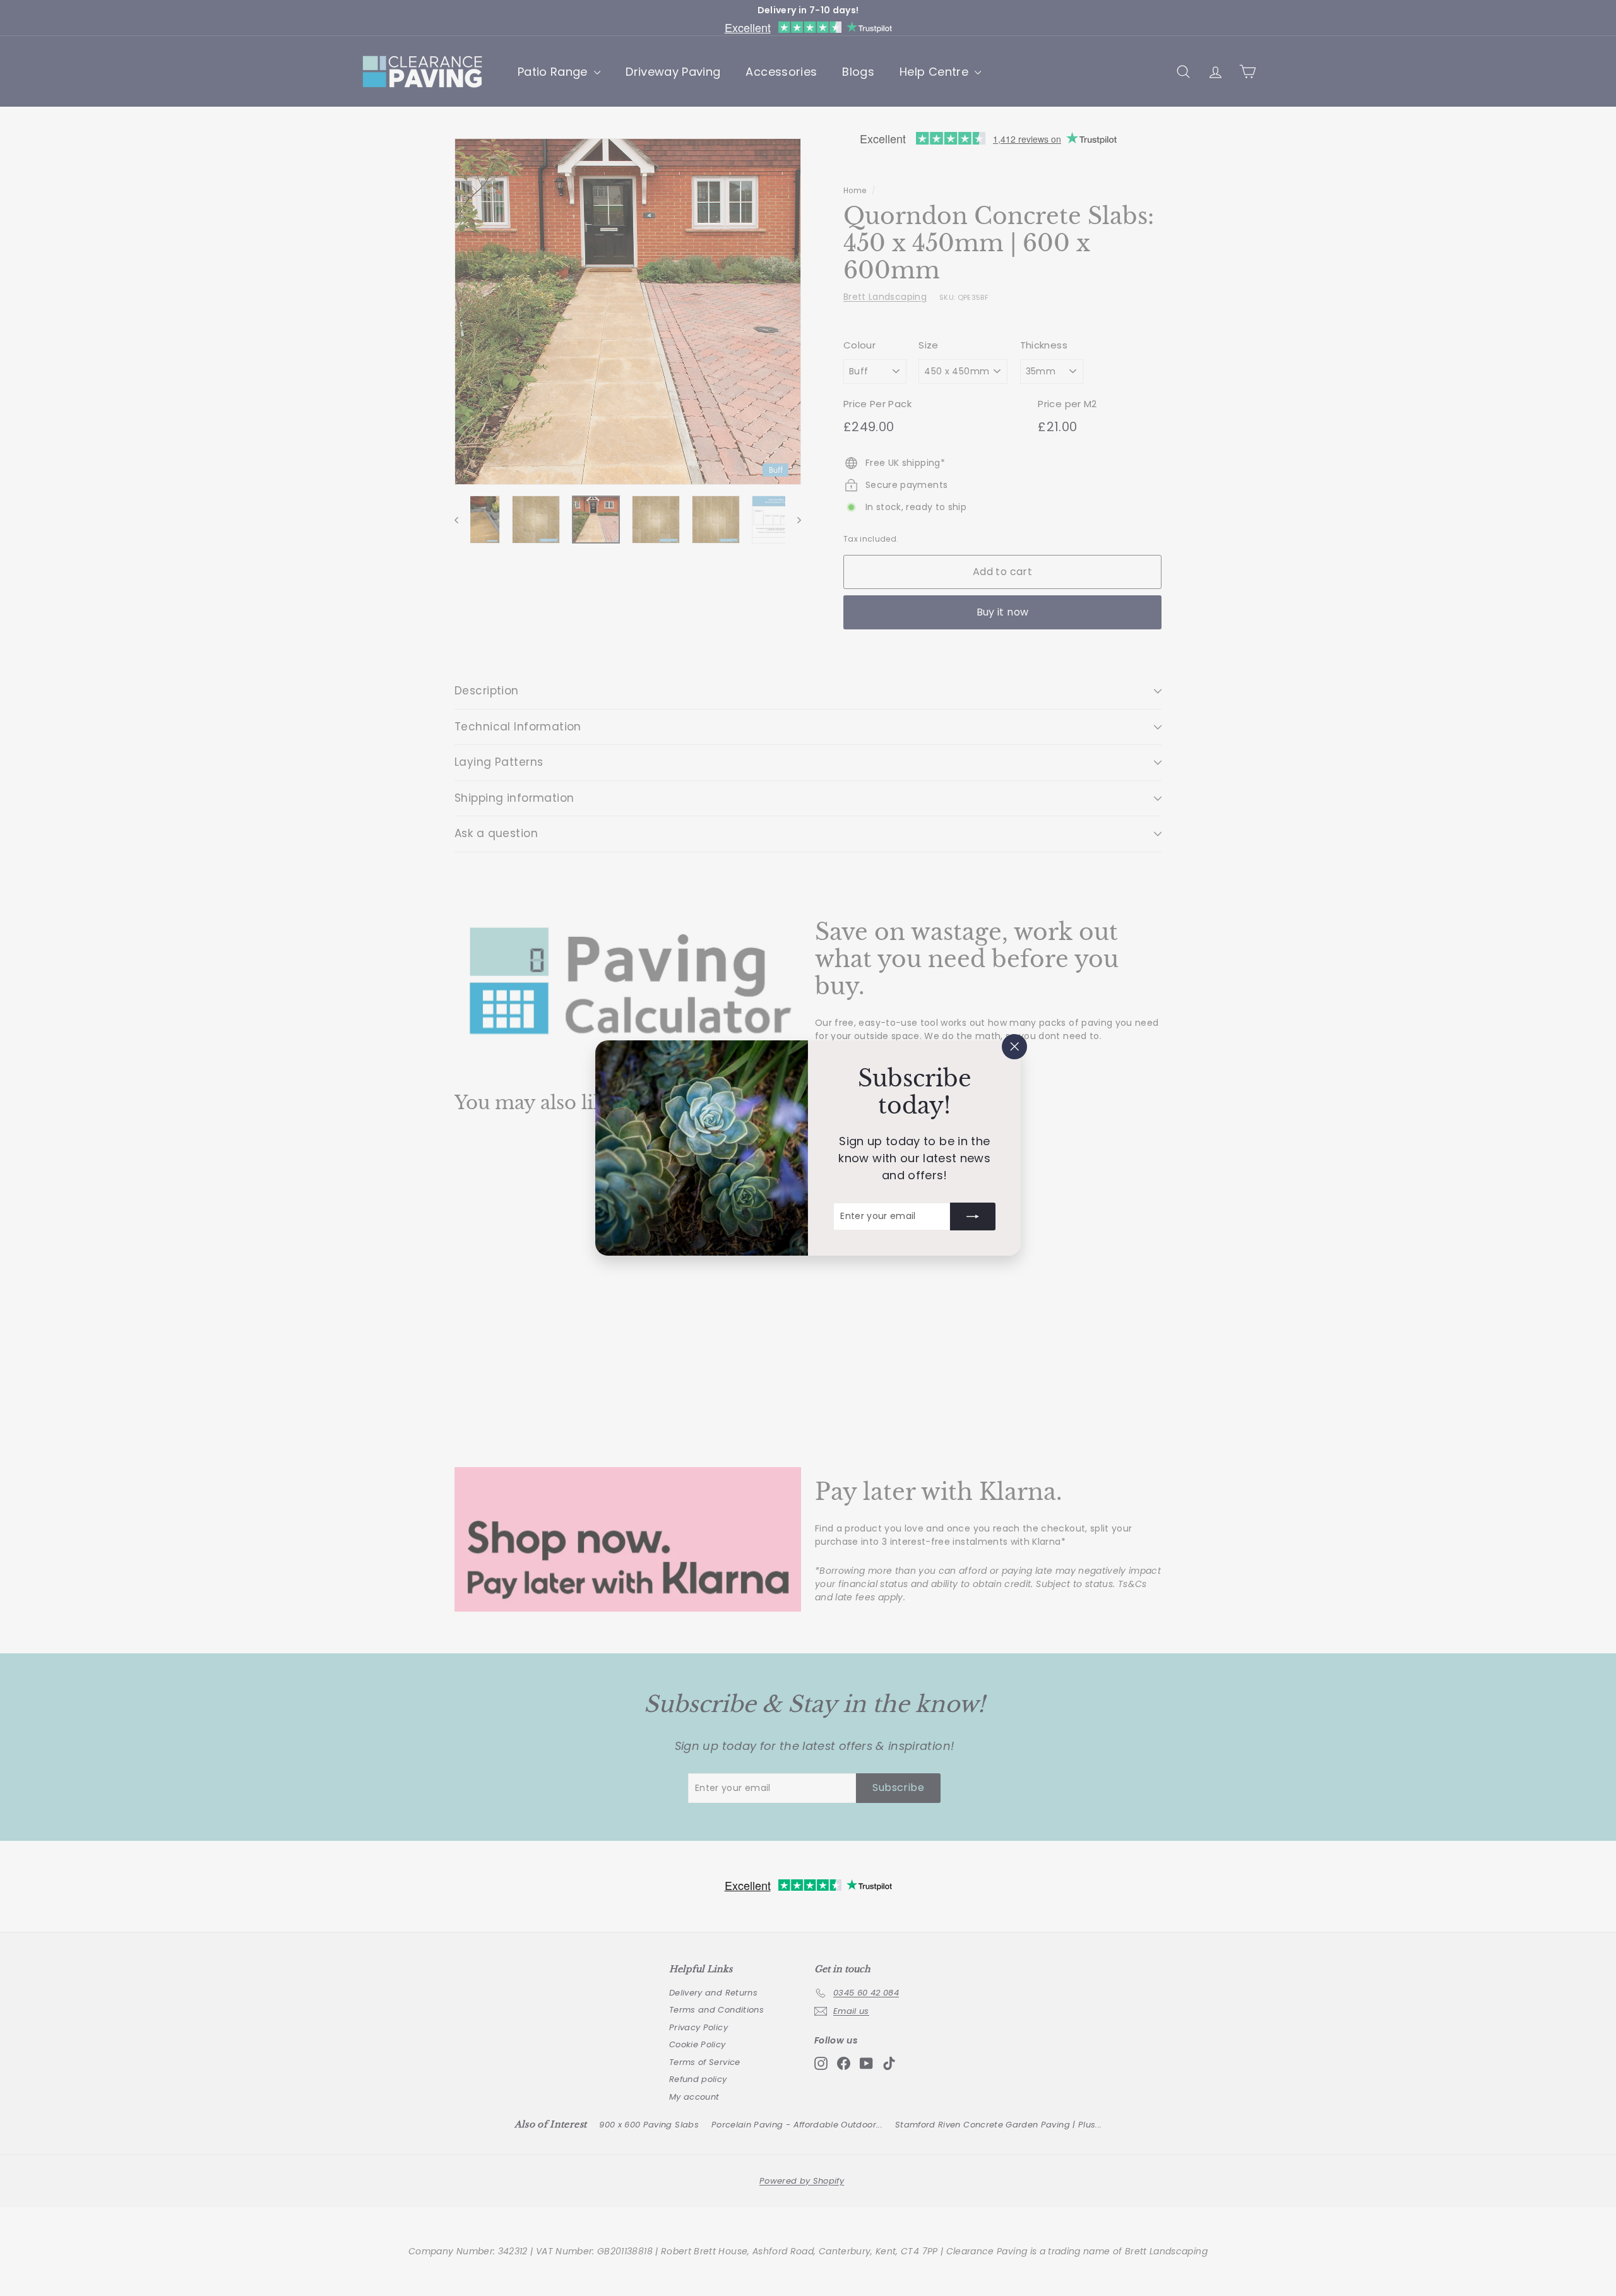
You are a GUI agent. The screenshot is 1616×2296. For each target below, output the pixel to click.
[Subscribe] (973, 1216)
